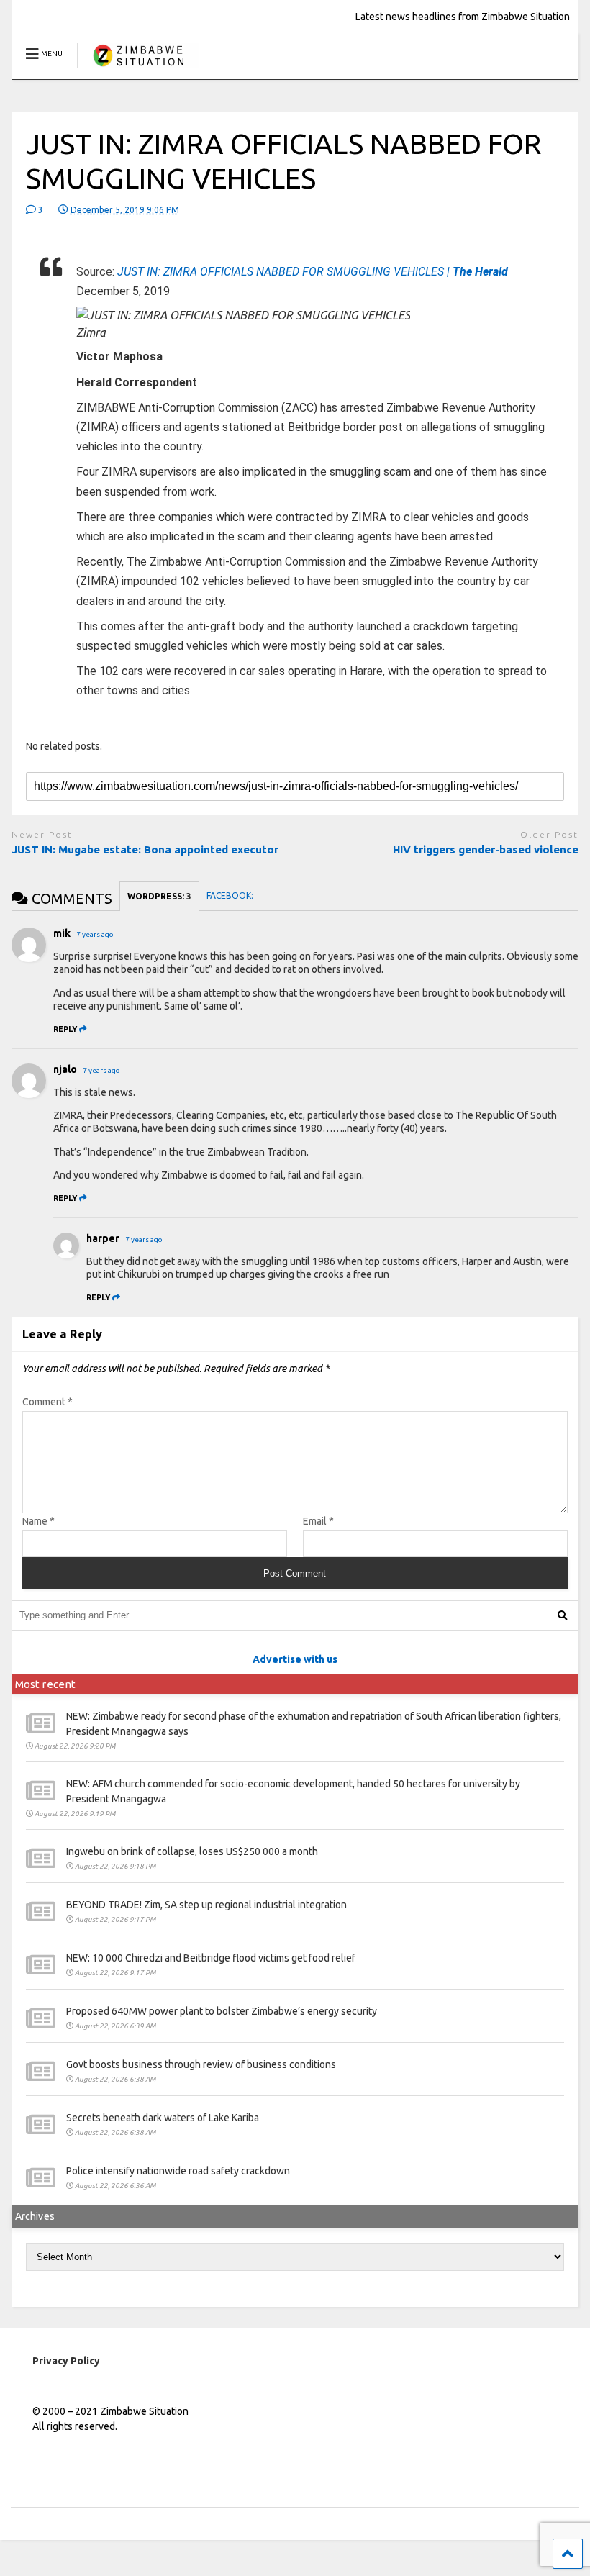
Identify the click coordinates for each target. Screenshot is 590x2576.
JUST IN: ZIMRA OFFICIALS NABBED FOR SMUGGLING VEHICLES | (313, 272)
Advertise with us (295, 1659)
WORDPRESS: (159, 896)
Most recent (45, 1684)
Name (38, 1521)
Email (318, 1521)
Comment (47, 1402)
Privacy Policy (66, 2361)
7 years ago (95, 934)
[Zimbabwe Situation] (138, 68)
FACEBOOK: (231, 895)
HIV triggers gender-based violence (486, 849)
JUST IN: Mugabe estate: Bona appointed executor (146, 849)
